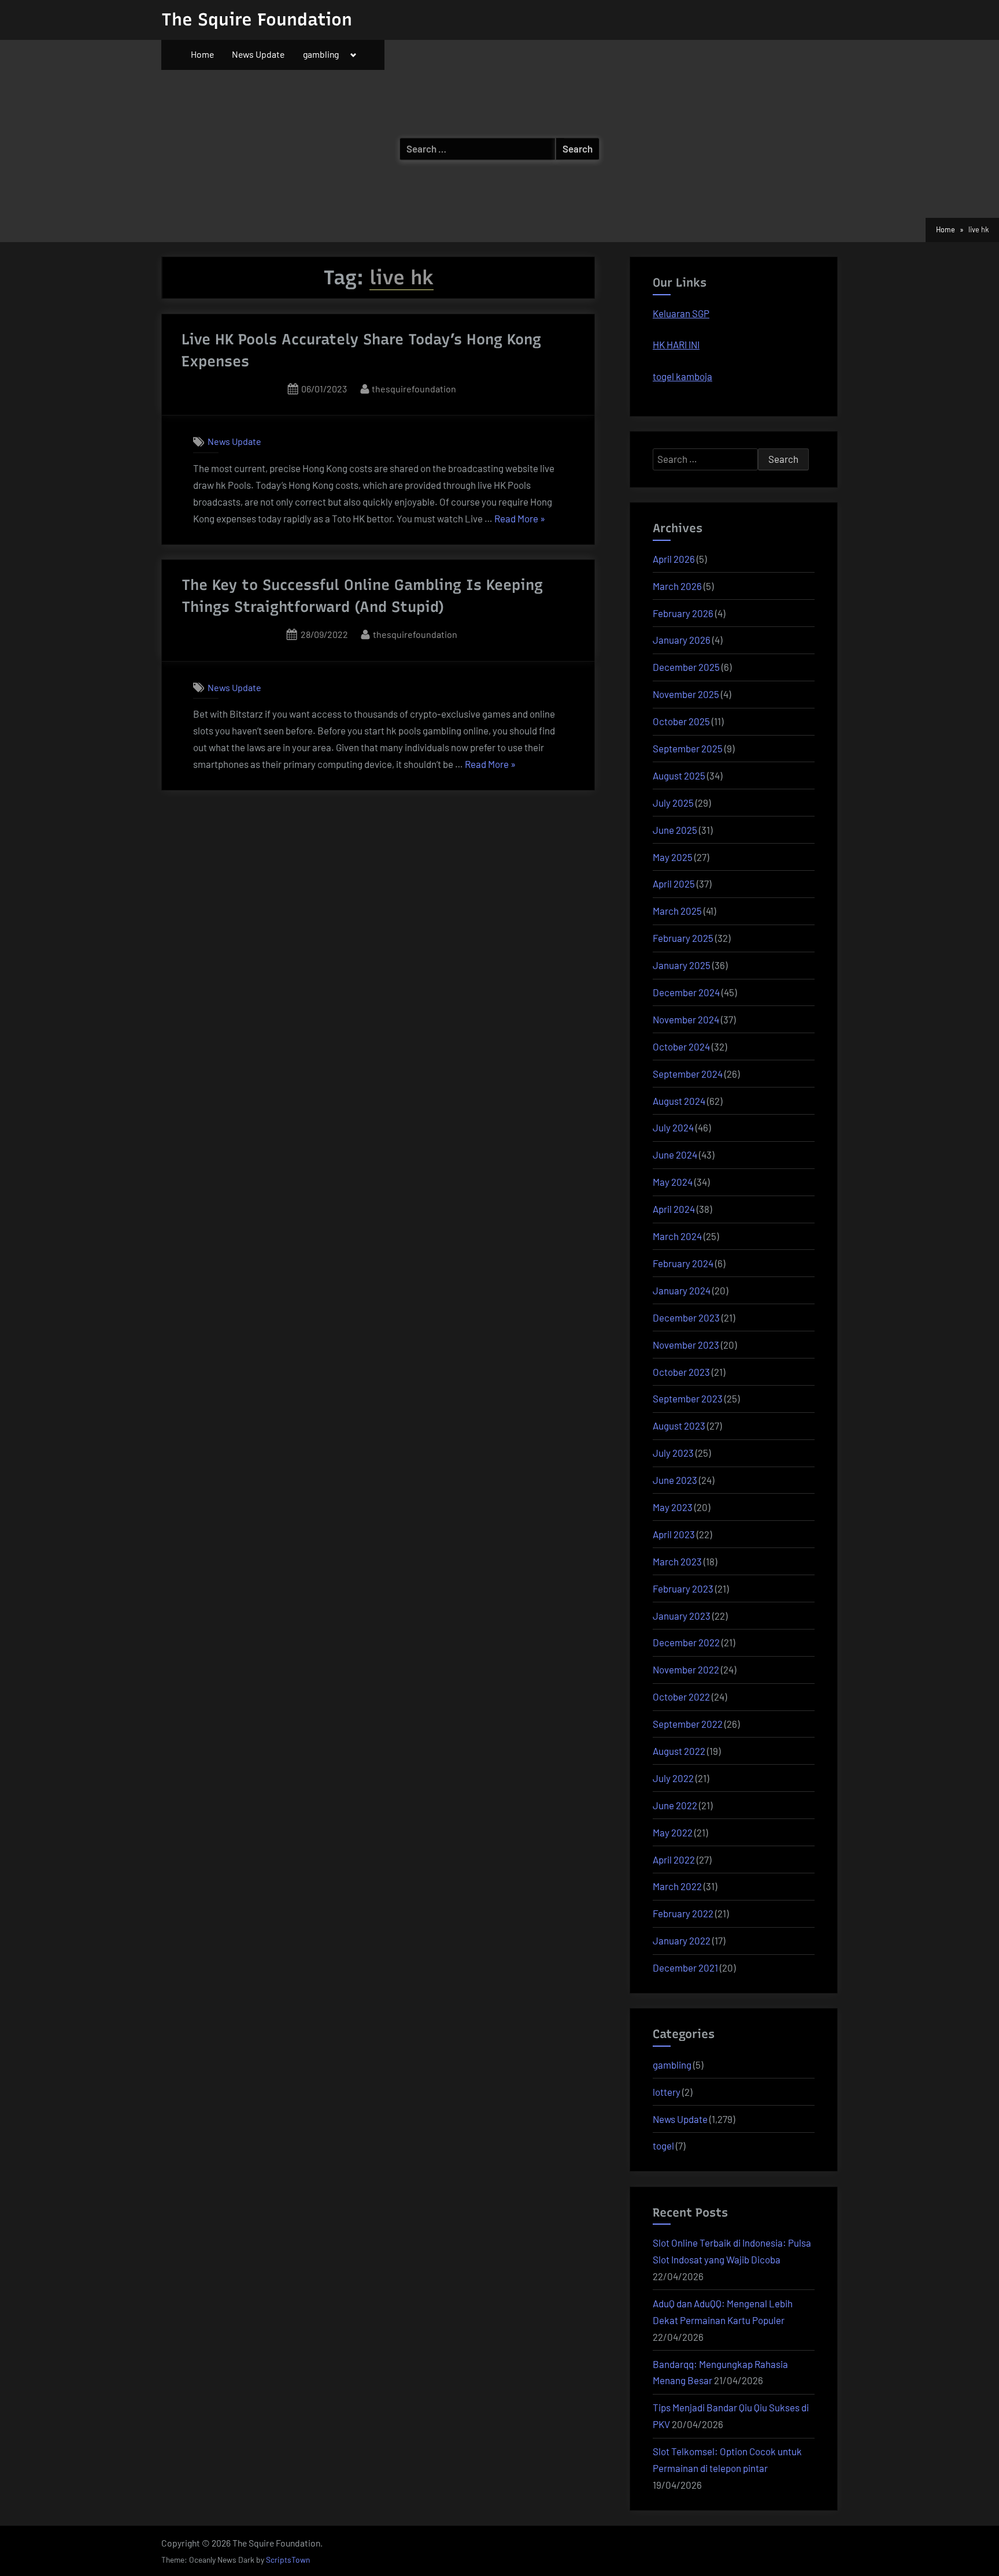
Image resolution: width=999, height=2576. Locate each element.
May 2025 (673, 857)
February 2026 (683, 613)
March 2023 (677, 1561)
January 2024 (682, 1290)
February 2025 (683, 938)
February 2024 (683, 1263)
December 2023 (686, 1317)
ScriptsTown (288, 2560)
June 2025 (675, 830)
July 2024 (673, 1127)
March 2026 (677, 586)
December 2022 (686, 1642)
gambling (321, 54)
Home (202, 54)
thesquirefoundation (414, 388)
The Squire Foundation (257, 19)
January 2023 (682, 1616)
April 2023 (674, 1534)
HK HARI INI (676, 344)
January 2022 (682, 1940)
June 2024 (675, 1155)
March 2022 (677, 1886)
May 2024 (673, 1182)
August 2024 (679, 1101)
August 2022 (679, 1751)
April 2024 (674, 1209)
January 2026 (682, 640)
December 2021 (685, 1968)
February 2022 (683, 1913)
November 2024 (686, 1019)
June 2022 (675, 1805)
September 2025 (688, 748)
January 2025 (682, 965)
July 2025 (673, 803)
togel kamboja (682, 376)
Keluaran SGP (681, 313)
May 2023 (673, 1507)
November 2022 (686, 1669)
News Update (258, 54)
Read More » (520, 520)
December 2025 (686, 667)
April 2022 (674, 1859)
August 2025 (679, 775)
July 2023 (673, 1453)
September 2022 (688, 1724)
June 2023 (675, 1480)
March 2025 (677, 911)
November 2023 (686, 1345)
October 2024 (681, 1046)
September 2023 (688, 1398)
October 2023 (681, 1372)
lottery (667, 2092)
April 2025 (674, 884)
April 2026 (674, 559)
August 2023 (679, 1426)
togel (663, 2146)
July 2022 (673, 1778)
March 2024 (677, 1236)
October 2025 (681, 721)
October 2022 (681, 1697)
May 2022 (673, 1832)
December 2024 (686, 992)
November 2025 (686, 694)
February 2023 (683, 1588)
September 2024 (688, 1074)
